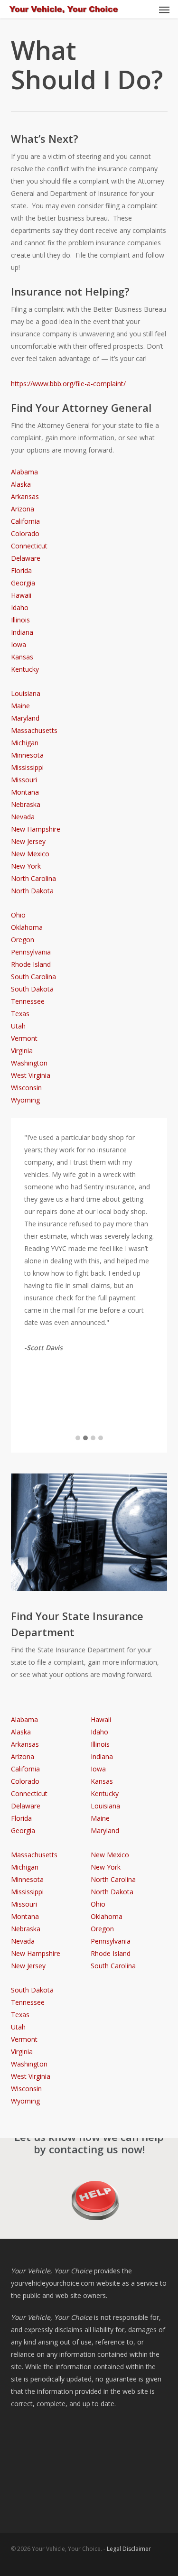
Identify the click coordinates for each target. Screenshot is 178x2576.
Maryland (25, 718)
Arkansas (25, 496)
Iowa (19, 644)
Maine (20, 706)
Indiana (22, 632)
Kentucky (25, 669)
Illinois (20, 620)
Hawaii (21, 595)
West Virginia (31, 1075)
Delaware (26, 558)
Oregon (23, 940)
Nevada (23, 817)
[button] (164, 9)
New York (26, 866)
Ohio (18, 915)
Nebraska (26, 804)
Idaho (20, 607)
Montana (25, 792)
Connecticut (29, 546)
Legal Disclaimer (129, 2549)
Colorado (25, 533)
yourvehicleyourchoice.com (53, 2283)
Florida (21, 570)
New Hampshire (36, 829)
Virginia (22, 1051)
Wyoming (25, 1100)
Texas (20, 1014)
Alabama (24, 472)
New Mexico (30, 854)
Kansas (22, 657)
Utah (18, 1026)
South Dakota (32, 989)
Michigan (25, 743)
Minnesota (27, 755)
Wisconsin (26, 1088)
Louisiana (26, 693)
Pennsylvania (31, 952)
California (25, 521)
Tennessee (28, 1001)
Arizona (23, 509)
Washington (29, 1063)
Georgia (23, 583)
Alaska (21, 484)
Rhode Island (31, 964)
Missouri (24, 780)
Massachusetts (34, 730)
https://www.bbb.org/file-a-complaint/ (68, 384)
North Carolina (33, 878)
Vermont (24, 1038)
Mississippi (27, 767)
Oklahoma (27, 927)
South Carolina (33, 977)
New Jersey (28, 841)
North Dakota (32, 891)
